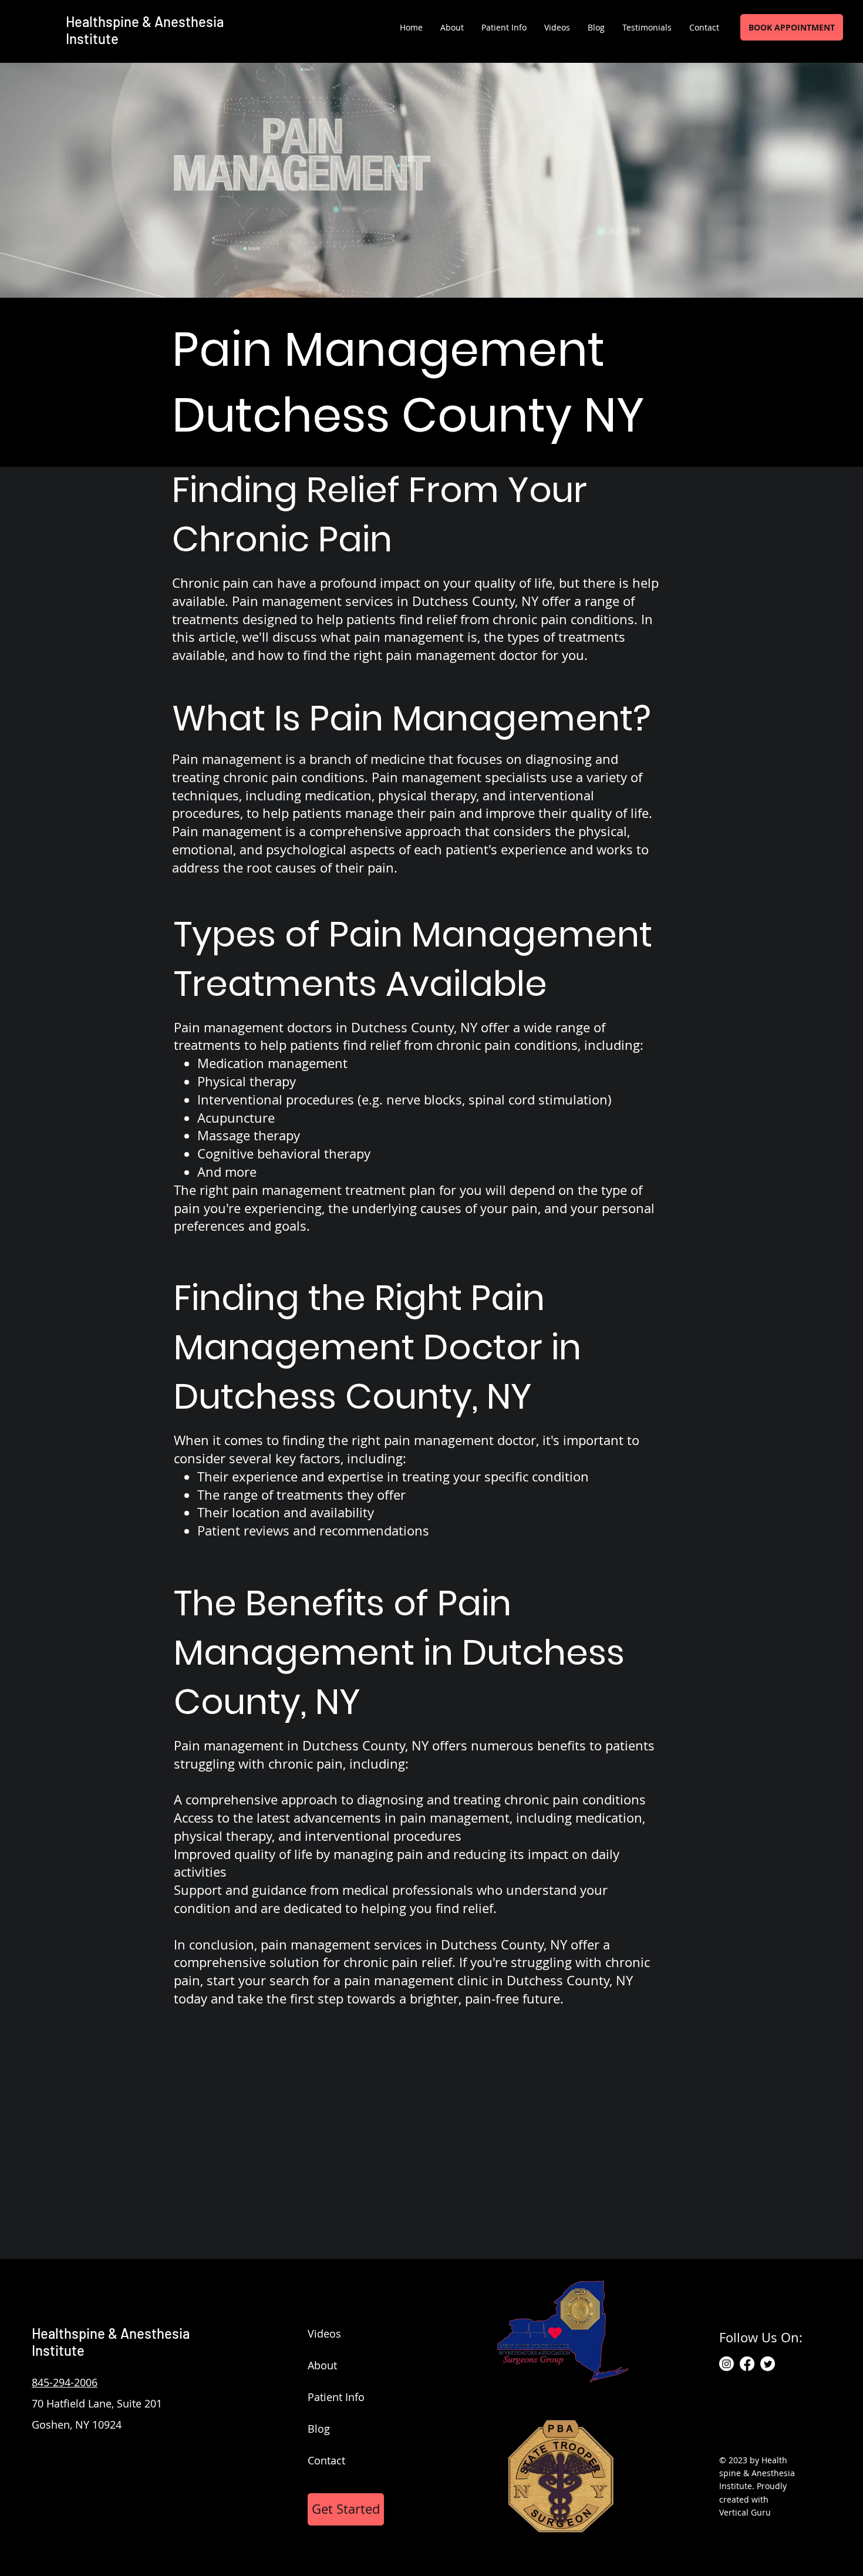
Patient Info (336, 2397)
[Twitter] (768, 2364)
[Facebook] (747, 2364)
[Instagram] (727, 2364)
